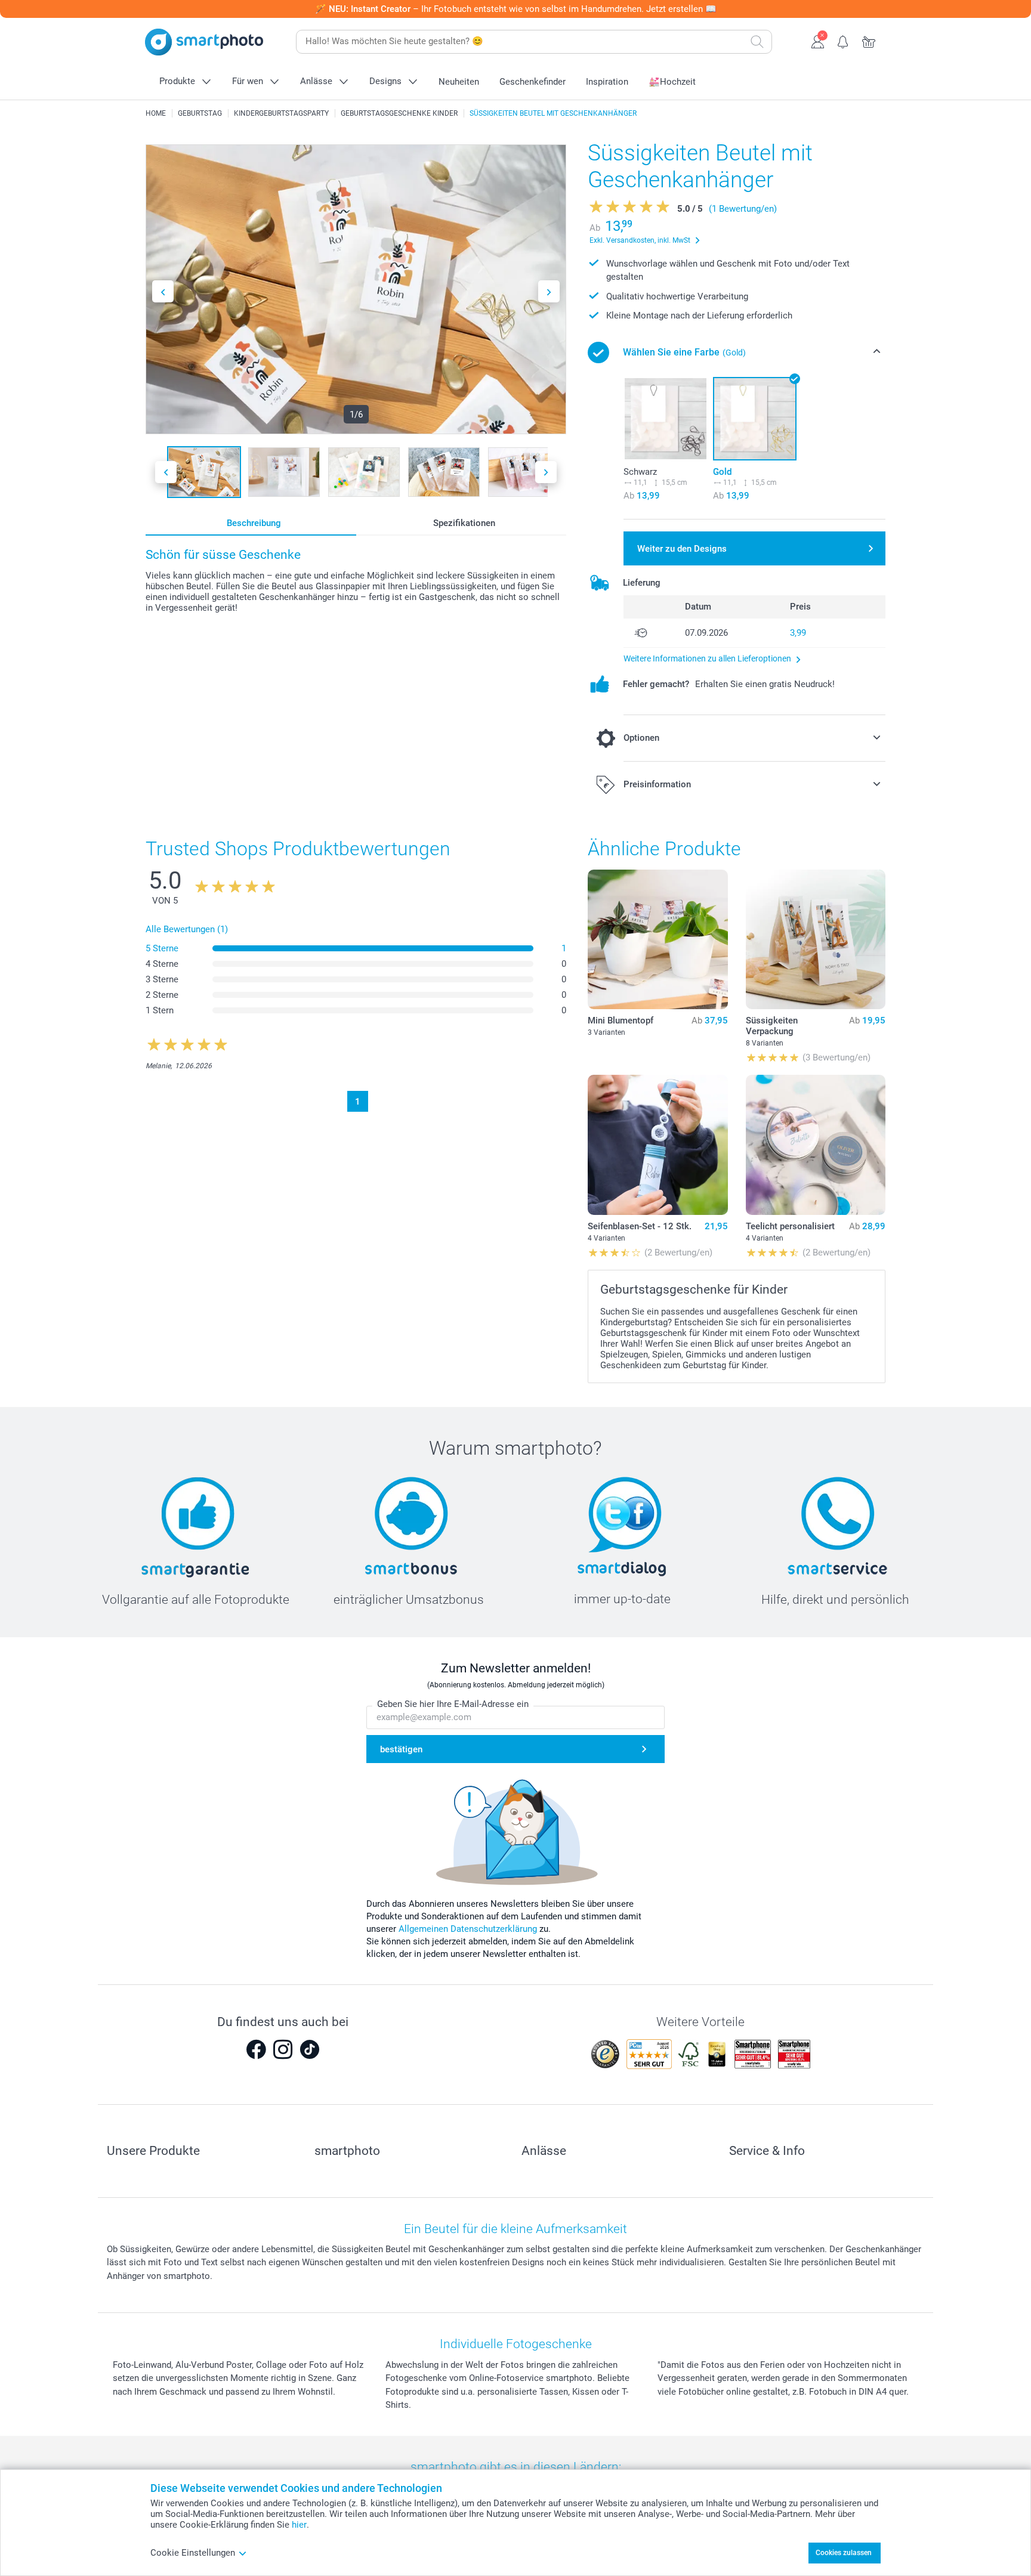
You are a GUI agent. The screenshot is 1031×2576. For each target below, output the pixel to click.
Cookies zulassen (844, 2553)
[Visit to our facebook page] (256, 2049)
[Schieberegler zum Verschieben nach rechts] (549, 291)
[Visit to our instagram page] (283, 2049)
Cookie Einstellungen (193, 2553)
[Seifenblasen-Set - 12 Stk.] (658, 1145)
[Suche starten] (757, 42)
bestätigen (401, 1749)
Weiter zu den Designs (682, 549)
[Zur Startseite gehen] (204, 42)
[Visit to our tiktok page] (310, 2049)
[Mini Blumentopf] (658, 939)
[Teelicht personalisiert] (816, 1145)
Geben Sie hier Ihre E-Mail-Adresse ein (453, 1704)
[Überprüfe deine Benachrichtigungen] (843, 41)
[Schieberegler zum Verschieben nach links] (163, 291)
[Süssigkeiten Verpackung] (816, 939)
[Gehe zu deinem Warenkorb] (869, 41)
